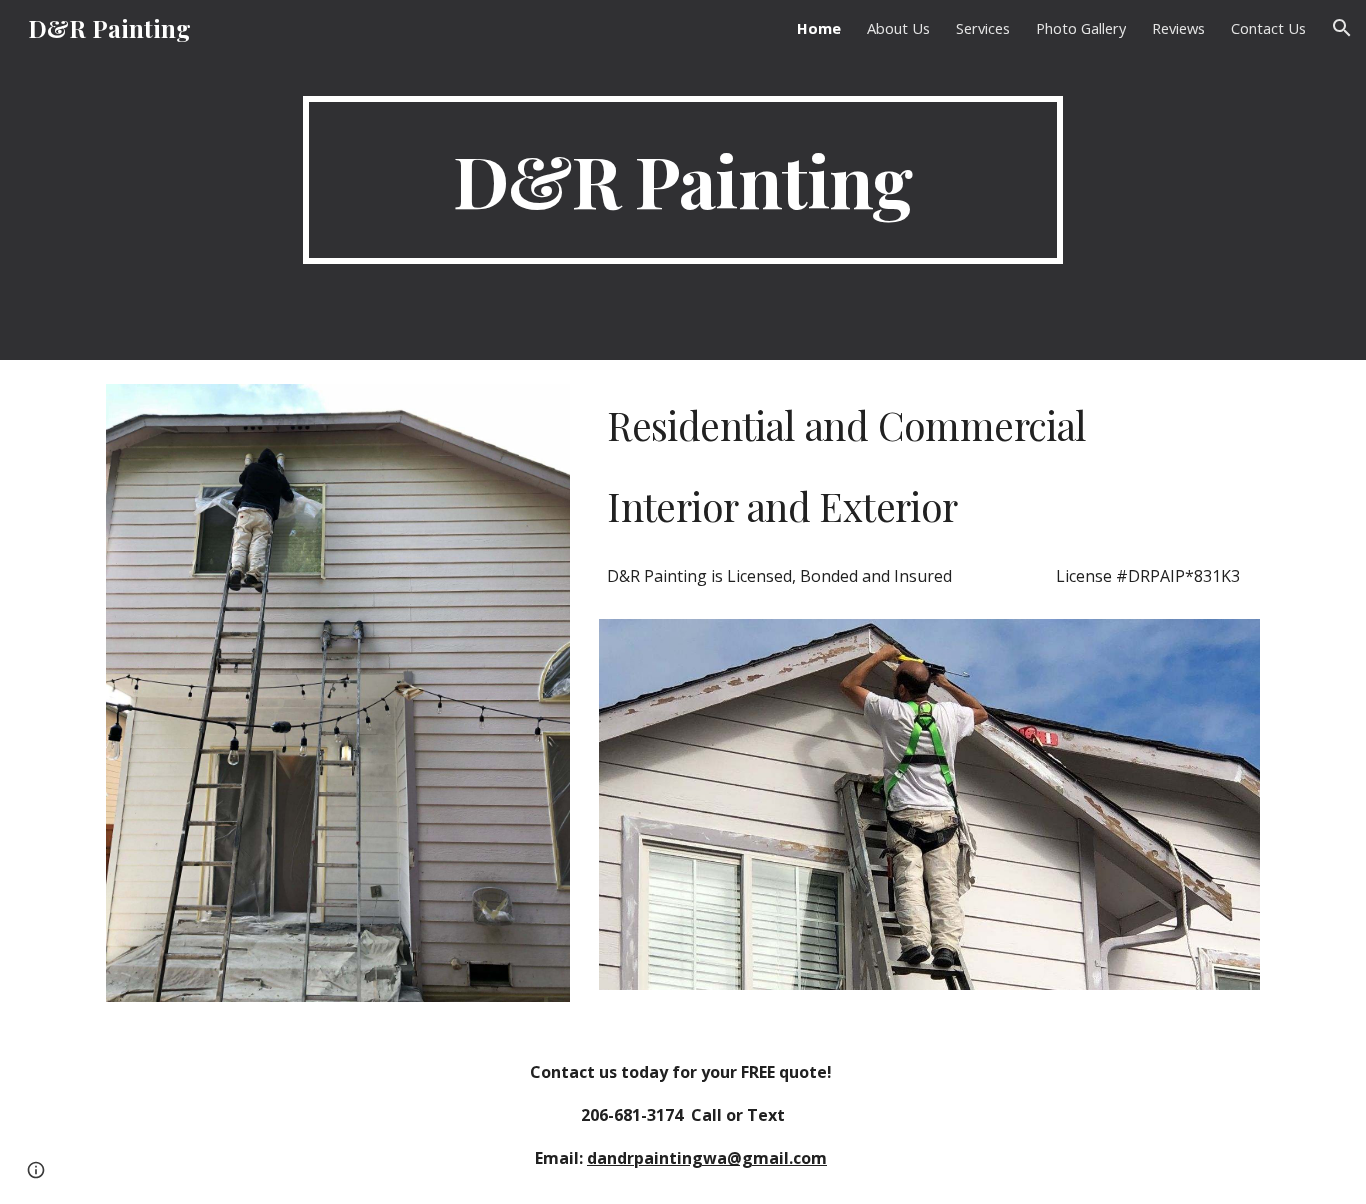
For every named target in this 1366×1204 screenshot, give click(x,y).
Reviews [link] (1178, 28)
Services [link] (983, 28)
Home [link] (819, 28)
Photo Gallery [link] (1081, 28)
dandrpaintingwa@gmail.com (707, 1158)
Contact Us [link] (1268, 28)
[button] (1342, 28)
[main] (683, 180)
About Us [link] (898, 28)
